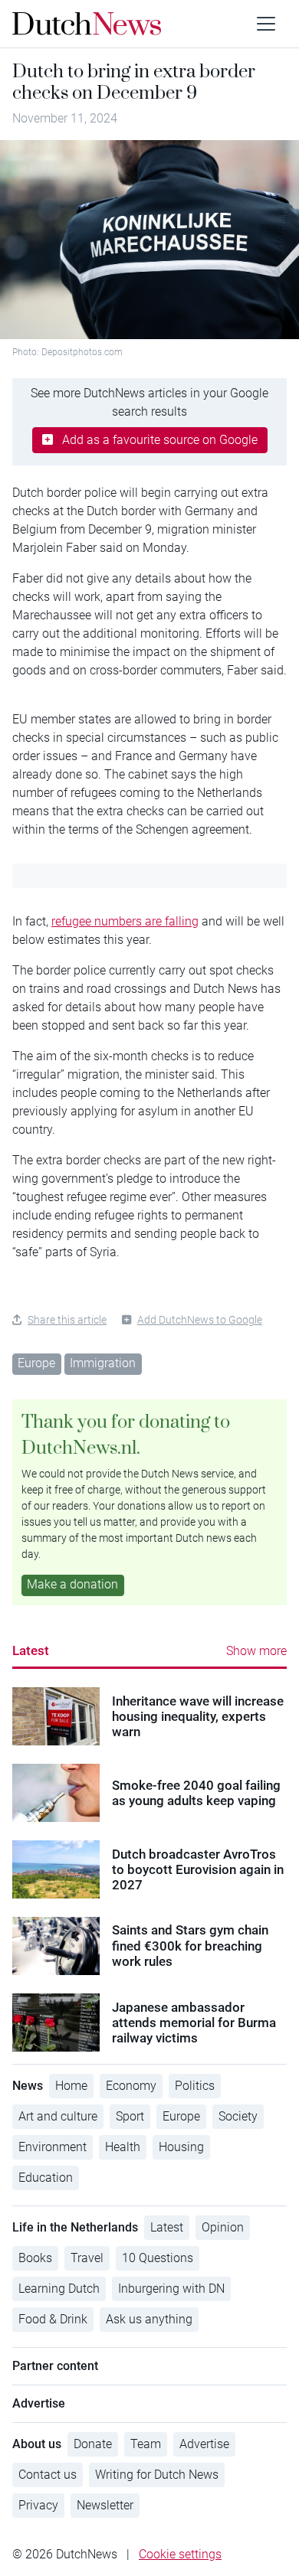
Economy (131, 2086)
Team (146, 2444)
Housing (181, 2147)
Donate (93, 2444)
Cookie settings (180, 2554)
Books (35, 2258)
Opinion (223, 2227)
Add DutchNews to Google (200, 1320)
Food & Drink (53, 2319)
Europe (36, 1363)
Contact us (48, 2475)
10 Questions (158, 2258)
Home (71, 2086)
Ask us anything (149, 2319)
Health (123, 2147)
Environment (53, 2147)
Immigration (103, 1363)
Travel (87, 2258)
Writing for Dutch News (157, 2475)
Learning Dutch (59, 2289)
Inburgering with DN (171, 2289)
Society (238, 2116)
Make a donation (72, 1584)
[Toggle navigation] (266, 24)
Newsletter (105, 2505)
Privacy (38, 2505)
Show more (256, 1651)
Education (46, 2178)
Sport (130, 2116)
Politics (195, 2086)
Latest (31, 1650)
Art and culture (58, 2116)
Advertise (204, 2444)
